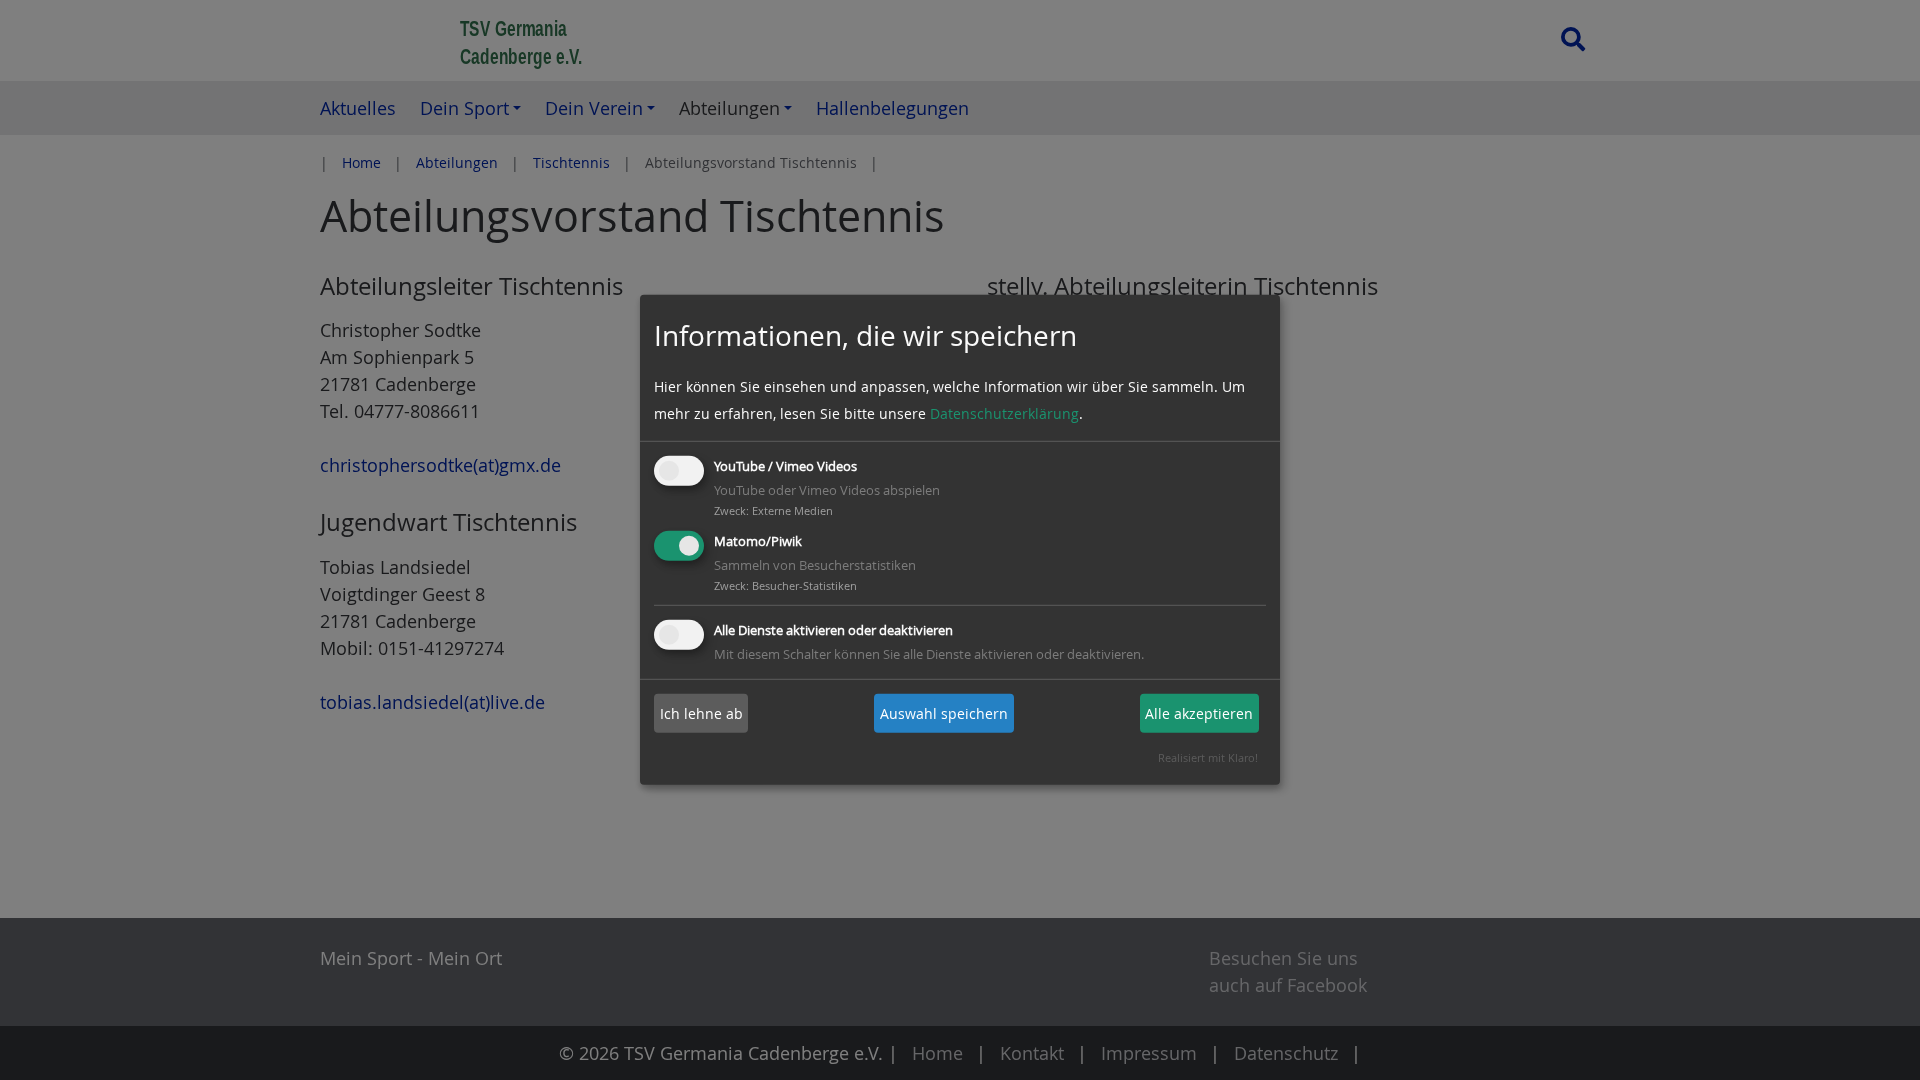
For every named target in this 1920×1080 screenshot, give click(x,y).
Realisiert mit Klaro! (1208, 757)
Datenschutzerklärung (1004, 413)
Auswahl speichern (944, 713)
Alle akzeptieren (1199, 713)
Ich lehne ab (701, 713)
